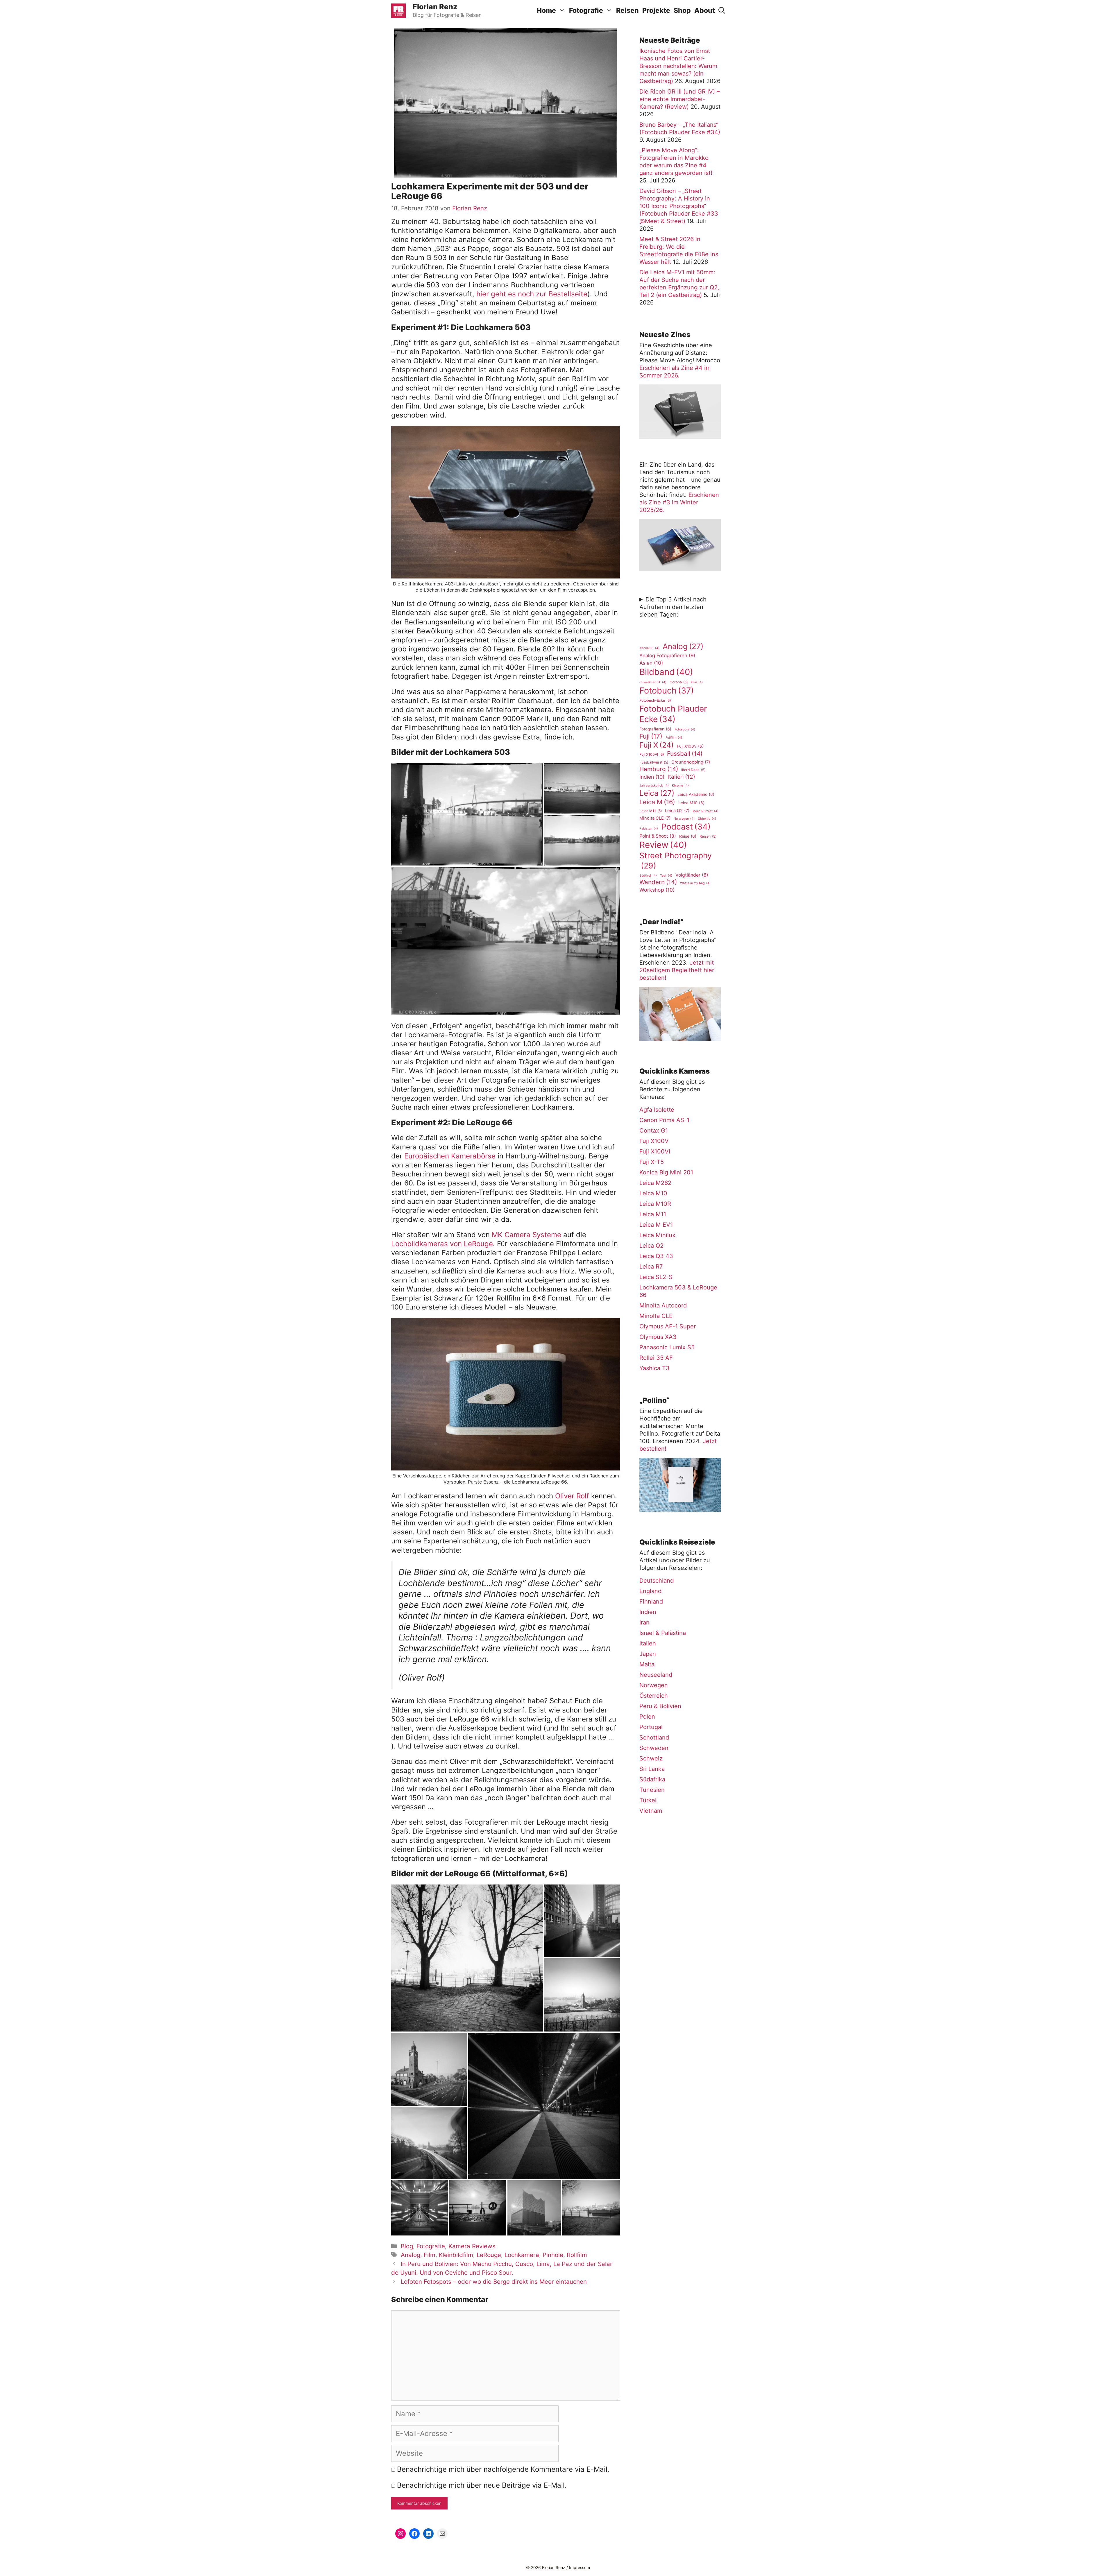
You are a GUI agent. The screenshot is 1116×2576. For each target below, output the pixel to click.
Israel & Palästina (663, 1633)
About (705, 10)
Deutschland (657, 1581)
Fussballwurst (654, 762)
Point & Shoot (658, 836)
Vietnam (651, 1811)
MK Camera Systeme (526, 1235)
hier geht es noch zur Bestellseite (532, 294)
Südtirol (648, 876)
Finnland (651, 1602)
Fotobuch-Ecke (655, 700)
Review (663, 845)
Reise (688, 836)
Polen (647, 1717)
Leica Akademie (696, 794)
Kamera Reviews (472, 2246)
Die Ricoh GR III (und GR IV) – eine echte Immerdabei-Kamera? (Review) (679, 99)
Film (430, 2255)
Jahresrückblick (654, 785)
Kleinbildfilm (456, 2255)
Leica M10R (655, 1204)
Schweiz (651, 1758)
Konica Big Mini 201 (666, 1172)
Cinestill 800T (653, 682)
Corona (679, 682)
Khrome (680, 785)
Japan (648, 1654)
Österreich (654, 1696)
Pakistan (649, 828)
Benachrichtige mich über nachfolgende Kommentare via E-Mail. (503, 2469)
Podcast (686, 827)
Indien (652, 777)
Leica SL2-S (656, 1277)
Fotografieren (655, 729)
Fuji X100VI (652, 754)
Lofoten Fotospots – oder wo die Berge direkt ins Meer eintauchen (494, 2282)
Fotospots (685, 729)
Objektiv (707, 819)
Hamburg (659, 769)
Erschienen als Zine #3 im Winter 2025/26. (679, 502)
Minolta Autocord (663, 1305)
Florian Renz (435, 7)
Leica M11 (651, 811)
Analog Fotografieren (667, 655)
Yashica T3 (654, 1368)
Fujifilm (674, 738)
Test (666, 876)
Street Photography (676, 860)
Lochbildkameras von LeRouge (442, 1244)
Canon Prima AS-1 (664, 1120)
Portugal (651, 1727)
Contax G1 (654, 1131)
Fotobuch (667, 690)
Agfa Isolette (657, 1110)
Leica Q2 (677, 811)
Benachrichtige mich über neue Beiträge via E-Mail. (482, 2485)
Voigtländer (692, 875)
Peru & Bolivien (660, 1706)
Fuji (651, 736)
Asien (651, 663)
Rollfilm (577, 2255)
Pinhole (553, 2255)
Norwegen (684, 819)
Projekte (656, 10)
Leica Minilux (657, 1235)
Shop (682, 10)
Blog (407, 2246)
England (650, 1591)
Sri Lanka (652, 1769)
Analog (411, 2255)
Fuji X (657, 745)
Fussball (685, 754)
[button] (467, 814)
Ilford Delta (693, 770)
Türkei (648, 1800)
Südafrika (652, 1779)
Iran (644, 1622)
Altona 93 (649, 648)
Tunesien (652, 1790)
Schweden (654, 1748)
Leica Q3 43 (656, 1256)
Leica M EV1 (656, 1225)
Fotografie (586, 10)
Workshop (657, 890)
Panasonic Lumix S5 (667, 1347)
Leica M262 (655, 1183)
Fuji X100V (690, 746)
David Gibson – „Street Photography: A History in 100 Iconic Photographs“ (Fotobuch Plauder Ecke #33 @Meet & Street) (679, 206)
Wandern (658, 882)
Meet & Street (705, 811)
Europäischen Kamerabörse (450, 1156)
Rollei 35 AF (656, 1358)
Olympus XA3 (658, 1337)
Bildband (666, 672)
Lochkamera (522, 2255)
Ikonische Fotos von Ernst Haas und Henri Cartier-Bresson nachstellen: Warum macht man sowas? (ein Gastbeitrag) (678, 66)
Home (546, 10)
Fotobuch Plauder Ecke (673, 714)
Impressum (580, 2567)
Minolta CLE (655, 818)
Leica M (657, 802)
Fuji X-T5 (652, 1162)
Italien (681, 777)
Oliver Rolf (573, 1496)
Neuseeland (656, 1675)
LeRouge (489, 2255)
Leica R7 (651, 1266)
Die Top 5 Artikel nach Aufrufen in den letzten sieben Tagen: (673, 607)
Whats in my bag (695, 883)
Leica (657, 793)
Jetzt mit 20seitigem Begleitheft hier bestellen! (677, 970)
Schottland (654, 1737)
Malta (647, 1664)
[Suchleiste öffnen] (722, 11)
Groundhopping (691, 762)
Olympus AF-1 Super (668, 1326)
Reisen (627, 10)
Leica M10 (691, 803)
